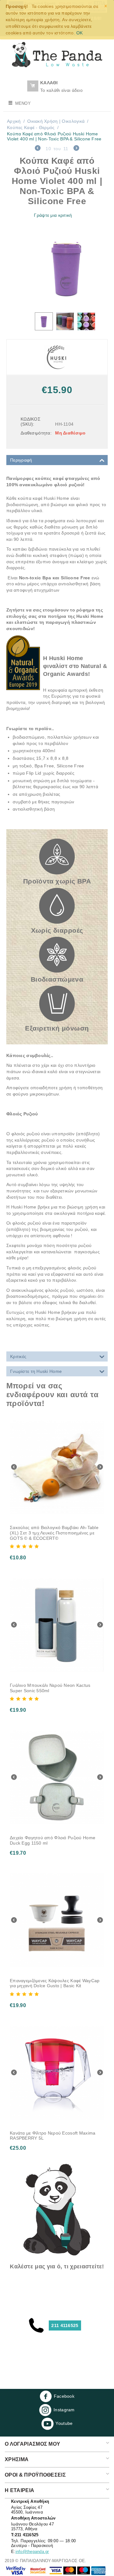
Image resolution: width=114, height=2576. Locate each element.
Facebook (64, 2396)
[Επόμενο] (76, 149)
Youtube (64, 2423)
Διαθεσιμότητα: (36, 433)
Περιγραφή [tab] (21, 460)
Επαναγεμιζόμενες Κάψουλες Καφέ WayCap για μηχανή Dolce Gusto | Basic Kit (55, 1983)
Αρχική (14, 121)
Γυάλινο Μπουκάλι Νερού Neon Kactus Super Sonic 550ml (50, 1688)
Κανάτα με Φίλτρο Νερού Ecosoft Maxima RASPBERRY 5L (53, 2136)
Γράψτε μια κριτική (53, 215)
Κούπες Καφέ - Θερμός (31, 127)
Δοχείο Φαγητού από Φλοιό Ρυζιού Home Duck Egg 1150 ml (53, 1840)
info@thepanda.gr (32, 2552)
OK (80, 33)
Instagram (64, 2410)
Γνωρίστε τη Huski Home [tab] (36, 1371)
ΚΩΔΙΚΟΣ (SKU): (31, 422)
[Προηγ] (38, 149)
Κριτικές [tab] (18, 1356)
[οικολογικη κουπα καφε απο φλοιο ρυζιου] (66, 268)
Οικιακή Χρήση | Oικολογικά (56, 121)
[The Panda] (57, 54)
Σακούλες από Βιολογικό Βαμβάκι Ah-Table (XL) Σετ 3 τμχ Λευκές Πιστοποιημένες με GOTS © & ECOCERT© (54, 1533)
